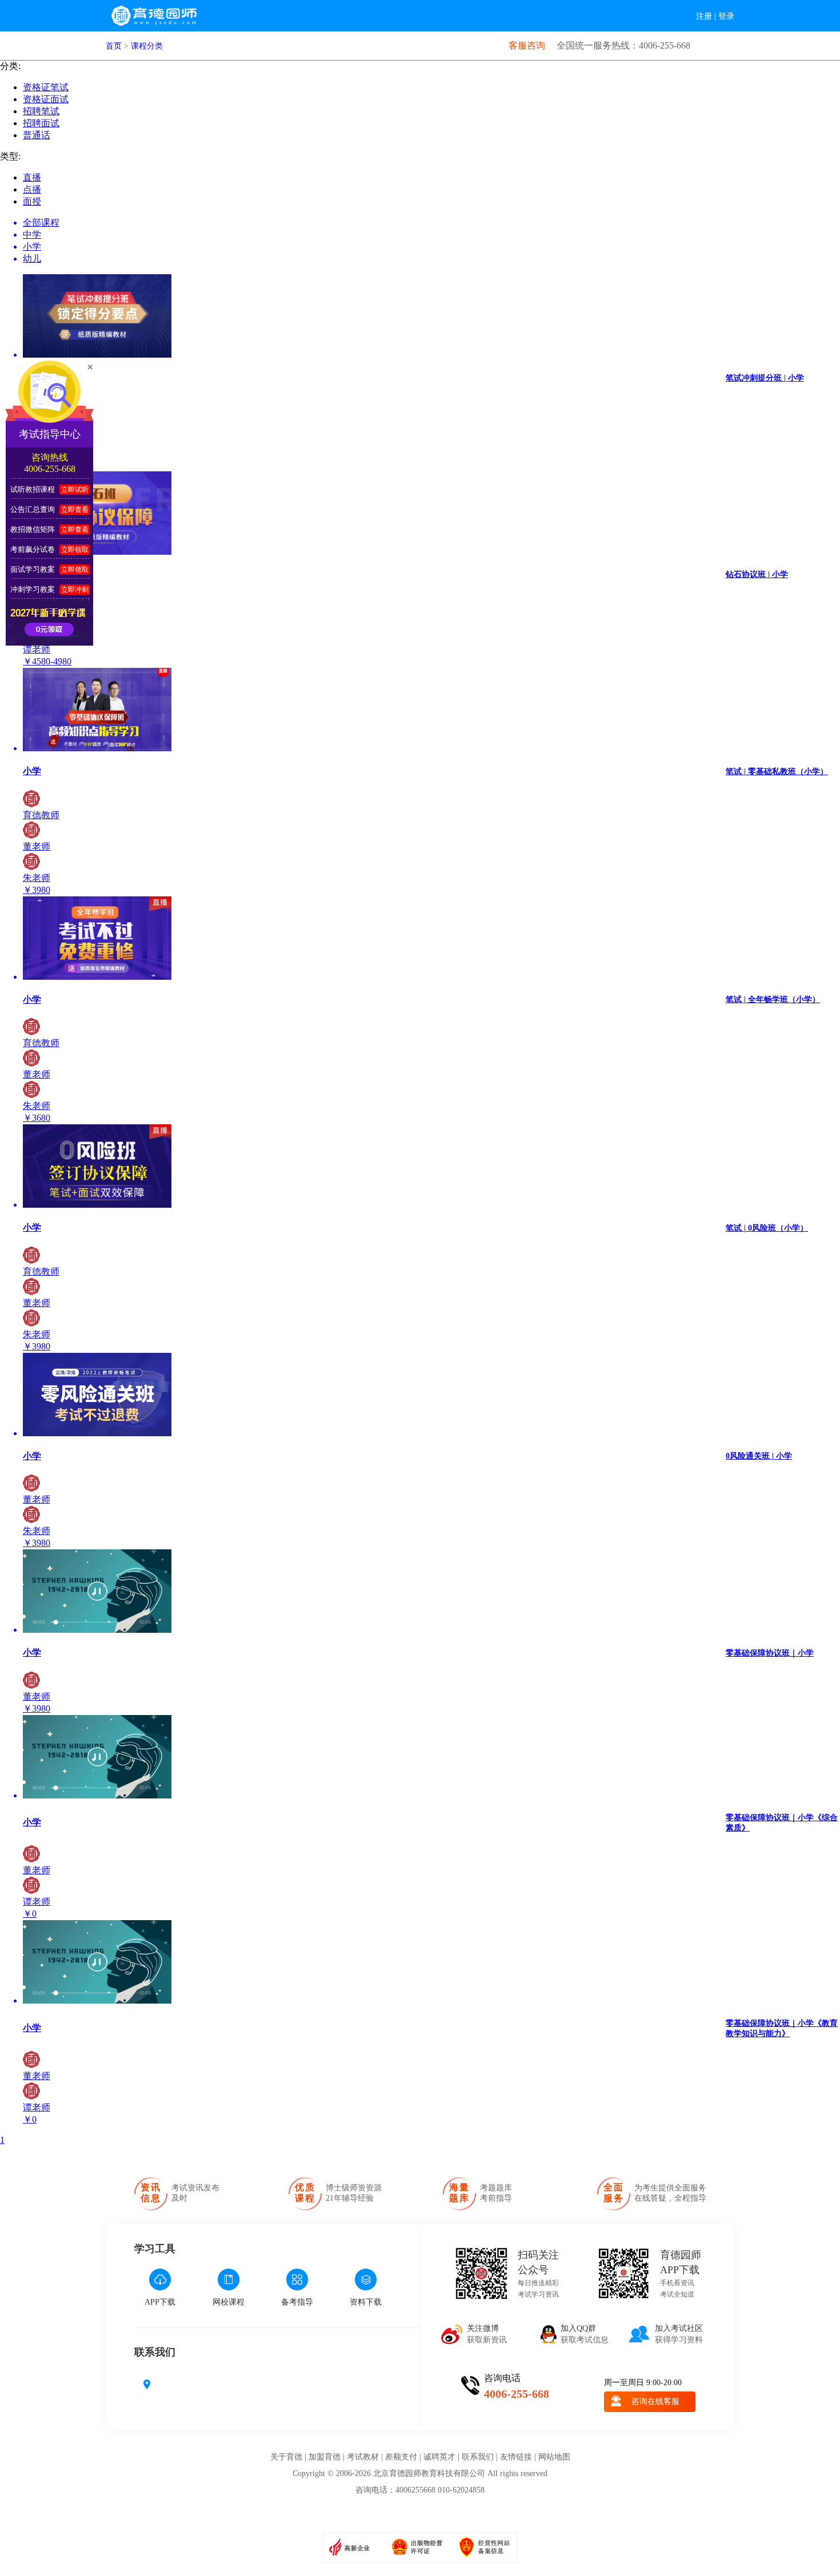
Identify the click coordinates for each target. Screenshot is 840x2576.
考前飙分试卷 (33, 549)
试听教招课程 (33, 489)
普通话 (37, 135)
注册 (704, 16)
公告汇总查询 (33, 509)
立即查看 (75, 510)
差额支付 (401, 2457)
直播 (32, 177)
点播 (32, 189)
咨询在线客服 (655, 2401)
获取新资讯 (487, 2334)
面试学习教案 (33, 569)
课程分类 (147, 46)
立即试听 (75, 490)
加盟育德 (325, 2457)
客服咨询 (527, 45)
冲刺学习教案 (33, 589)
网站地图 (554, 2457)
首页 (114, 46)
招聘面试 (41, 123)
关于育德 (286, 2457)
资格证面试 (46, 99)
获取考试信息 (585, 2334)
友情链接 (516, 2457)
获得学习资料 (679, 2334)
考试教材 (363, 2457)
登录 (726, 16)
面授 (32, 201)
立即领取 (75, 550)
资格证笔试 (46, 87)
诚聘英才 (439, 2457)
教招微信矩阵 (33, 529)
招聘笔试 (41, 111)
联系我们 (478, 2457)
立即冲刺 (75, 590)
